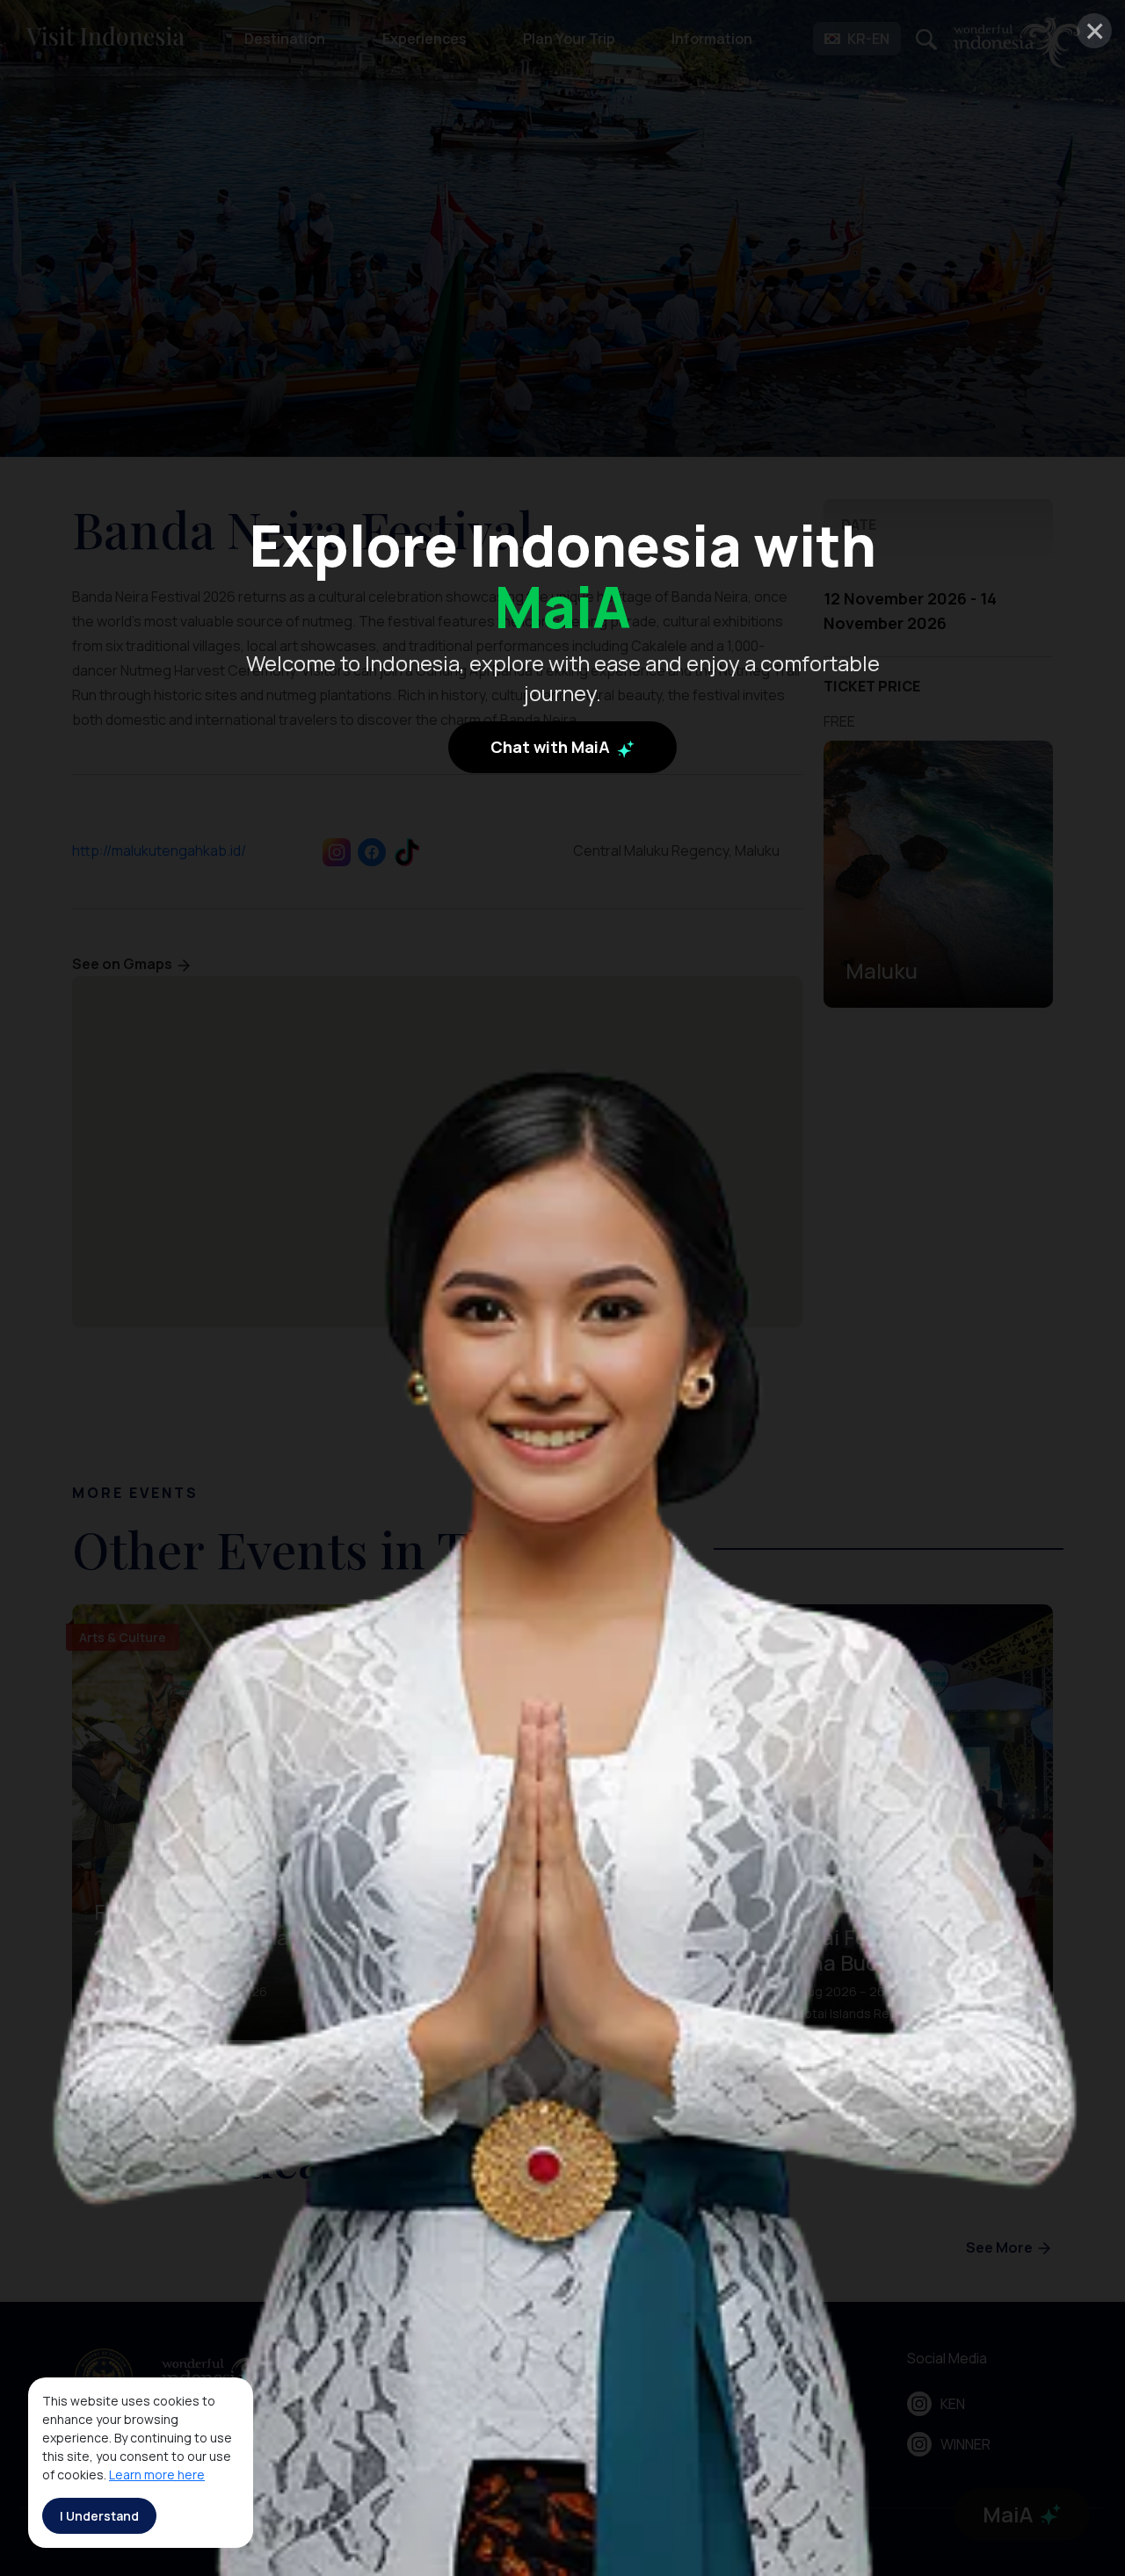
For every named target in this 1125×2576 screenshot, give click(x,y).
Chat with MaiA (552, 747)
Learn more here (157, 2475)
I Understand (99, 2516)
